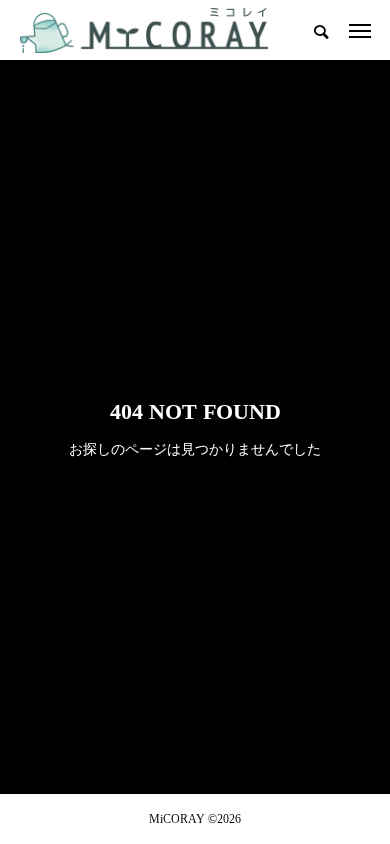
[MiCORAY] (144, 30)
